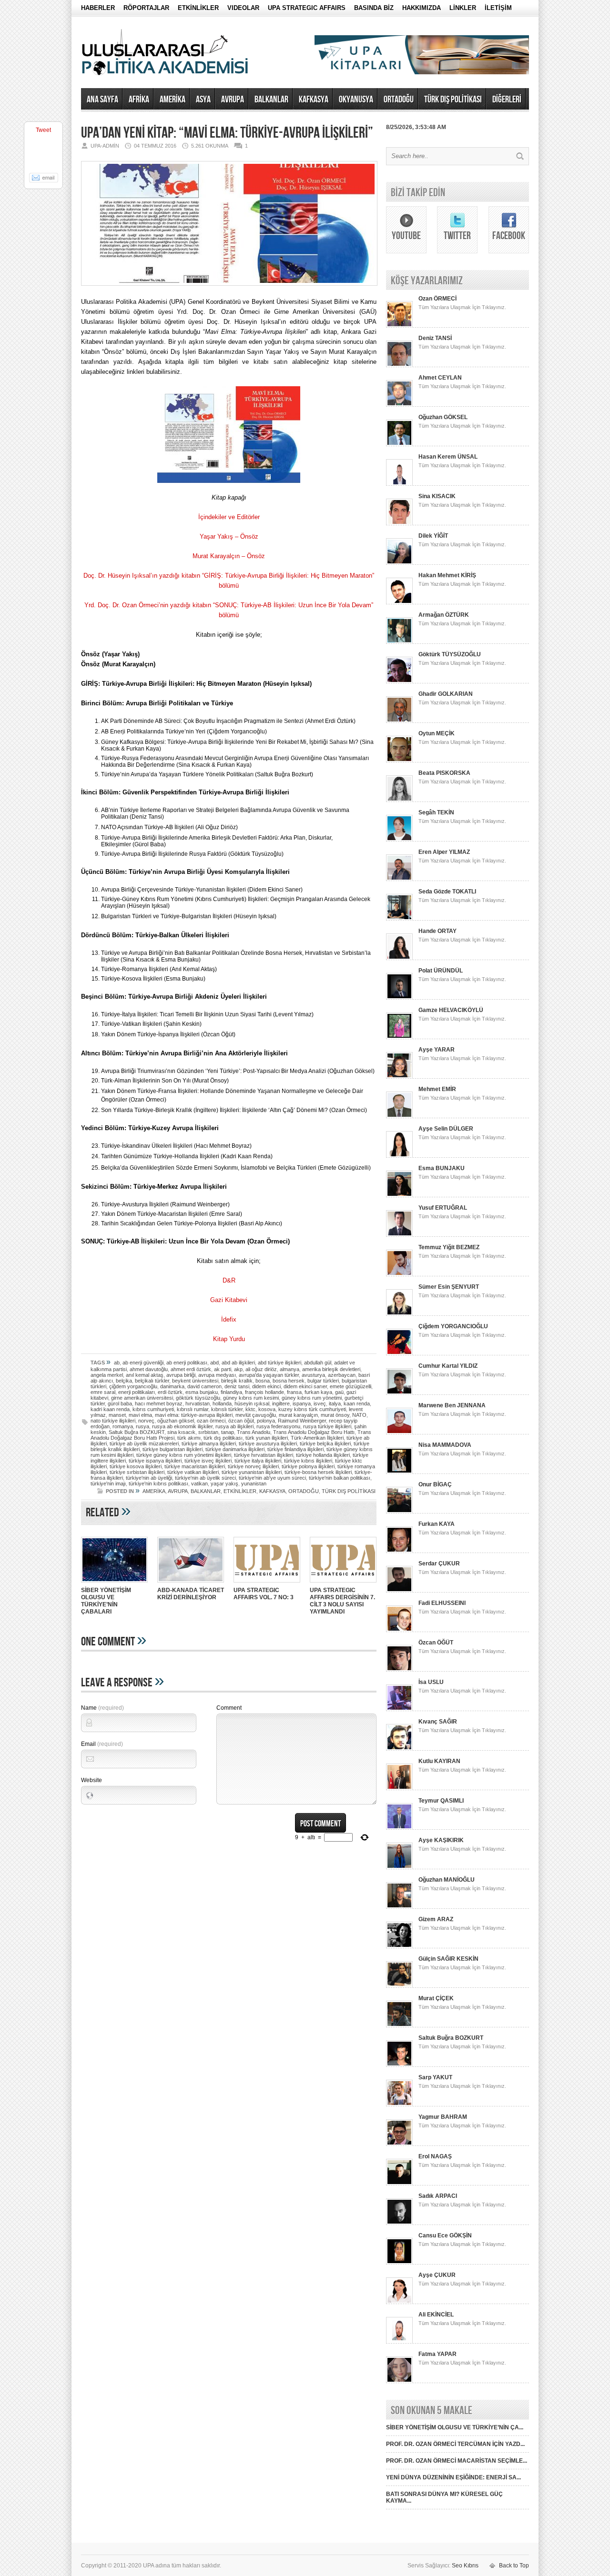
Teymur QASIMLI (441, 1801)
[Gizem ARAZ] (399, 1946)
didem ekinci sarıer (305, 1386)
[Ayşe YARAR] (399, 1077)
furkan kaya (318, 1392)
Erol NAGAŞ (435, 2156)
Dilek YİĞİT (433, 536)
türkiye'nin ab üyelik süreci (205, 1478)
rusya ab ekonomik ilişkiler (182, 1426)
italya (335, 1403)
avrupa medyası (217, 1375)
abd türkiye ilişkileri (280, 1363)
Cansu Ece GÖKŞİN (445, 2235)
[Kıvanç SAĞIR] (399, 1749)
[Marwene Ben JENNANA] (399, 1433)
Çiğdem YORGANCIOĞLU (453, 1326)
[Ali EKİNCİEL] (399, 2342)
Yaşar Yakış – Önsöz (229, 536)
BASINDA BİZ (374, 8)
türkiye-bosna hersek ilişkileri (318, 1472)
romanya (123, 1426)
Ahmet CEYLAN (440, 378)
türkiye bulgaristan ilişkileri (173, 1449)
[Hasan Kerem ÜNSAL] (399, 484)
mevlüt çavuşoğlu (256, 1415)
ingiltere (281, 1403)
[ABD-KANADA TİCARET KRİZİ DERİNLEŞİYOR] (191, 1584)
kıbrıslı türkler (227, 1409)
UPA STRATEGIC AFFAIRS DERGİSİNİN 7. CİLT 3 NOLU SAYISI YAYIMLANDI (342, 1601)
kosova (267, 1409)
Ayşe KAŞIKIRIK (441, 1840)
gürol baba (120, 1403)
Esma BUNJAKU (442, 1168)
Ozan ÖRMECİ (437, 299)
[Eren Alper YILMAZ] (399, 879)
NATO (359, 1415)
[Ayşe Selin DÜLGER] (399, 1156)
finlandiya (231, 1392)
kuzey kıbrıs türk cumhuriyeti (312, 1409)
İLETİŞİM (498, 8)
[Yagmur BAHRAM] (399, 2144)
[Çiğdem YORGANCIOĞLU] (399, 1353)
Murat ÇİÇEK (436, 1998)
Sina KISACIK (437, 496)
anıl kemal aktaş (145, 1375)
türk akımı (189, 1438)
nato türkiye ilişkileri (113, 1421)
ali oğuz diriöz (261, 1369)
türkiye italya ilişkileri (258, 1461)
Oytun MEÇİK (437, 733)
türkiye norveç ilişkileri (253, 1466)
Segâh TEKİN (436, 812)
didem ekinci (266, 1386)
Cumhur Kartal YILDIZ (448, 1366)
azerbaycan (342, 1375)
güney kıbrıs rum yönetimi (312, 1398)
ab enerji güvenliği (143, 1363)
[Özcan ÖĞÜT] (399, 1670)
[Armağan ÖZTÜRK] (399, 642)
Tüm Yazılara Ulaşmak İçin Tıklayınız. (462, 307)
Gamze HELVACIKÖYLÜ (451, 1010)
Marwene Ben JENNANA (452, 1405)
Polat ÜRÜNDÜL (441, 971)
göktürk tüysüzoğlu (198, 1398)
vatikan (199, 1483)
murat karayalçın (298, 1415)
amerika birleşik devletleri (331, 1369)
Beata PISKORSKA (444, 773)
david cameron (204, 1386)
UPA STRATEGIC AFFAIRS (307, 8)
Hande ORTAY (437, 931)
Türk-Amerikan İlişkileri (317, 1438)
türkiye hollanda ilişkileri (323, 1455)
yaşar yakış (224, 1483)
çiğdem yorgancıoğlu (133, 1386)
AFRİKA (139, 100)
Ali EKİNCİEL (436, 2315)
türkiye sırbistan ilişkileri (137, 1472)
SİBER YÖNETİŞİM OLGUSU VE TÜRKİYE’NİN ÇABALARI (106, 1601)
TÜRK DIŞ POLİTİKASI (453, 100)
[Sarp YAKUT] (399, 2105)
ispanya (302, 1403)
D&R (229, 1280)
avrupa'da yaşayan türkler (269, 1375)
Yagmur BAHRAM (443, 2117)
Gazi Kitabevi (229, 1300)
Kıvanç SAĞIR (438, 1722)
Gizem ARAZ (436, 1919)
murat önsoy (335, 1415)
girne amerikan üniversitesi (142, 1398)
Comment (229, 1708)
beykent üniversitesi (195, 1381)
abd (214, 1363)
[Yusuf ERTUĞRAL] (399, 1235)
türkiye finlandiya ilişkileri (295, 1449)
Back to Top (514, 2566)
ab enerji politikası (187, 1363)
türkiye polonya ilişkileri (308, 1466)
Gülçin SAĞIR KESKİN (448, 1959)
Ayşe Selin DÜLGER (446, 1129)
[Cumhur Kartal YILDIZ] (399, 1393)
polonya (266, 1421)
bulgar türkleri (323, 1381)
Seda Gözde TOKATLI (447, 892)
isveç (320, 1403)
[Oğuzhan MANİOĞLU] (399, 1907)
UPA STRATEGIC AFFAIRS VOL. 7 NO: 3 (264, 1594)
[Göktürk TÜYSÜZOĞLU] (399, 682)
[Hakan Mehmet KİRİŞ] (399, 602)
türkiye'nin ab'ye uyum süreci (272, 1478)
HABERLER (98, 8)
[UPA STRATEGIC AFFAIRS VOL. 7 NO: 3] (267, 1584)
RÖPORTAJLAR (146, 8)
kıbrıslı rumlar (193, 1409)
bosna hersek (289, 1381)
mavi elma (140, 1415)
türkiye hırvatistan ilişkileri (264, 1455)
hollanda (222, 1403)
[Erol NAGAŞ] (399, 2184)
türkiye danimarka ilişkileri (235, 1449)
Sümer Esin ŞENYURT (449, 1287)
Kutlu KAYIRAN (439, 1761)
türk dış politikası (223, 1438)
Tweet (43, 130)
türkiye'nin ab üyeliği (149, 1478)
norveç (146, 1421)
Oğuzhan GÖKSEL (443, 417)
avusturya (313, 1375)
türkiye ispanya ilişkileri (155, 1461)
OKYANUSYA (356, 100)
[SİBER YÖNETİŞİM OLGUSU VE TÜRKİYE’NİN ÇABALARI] (114, 1584)
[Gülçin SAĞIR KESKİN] (399, 1986)
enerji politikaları (137, 1392)
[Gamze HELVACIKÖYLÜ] (399, 1037)
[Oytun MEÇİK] (399, 761)
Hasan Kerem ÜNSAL (448, 457)
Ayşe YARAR (437, 1050)
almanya (290, 1369)
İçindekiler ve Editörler (229, 517)
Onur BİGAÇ (435, 1484)
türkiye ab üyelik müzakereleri (144, 1443)
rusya (142, 1426)
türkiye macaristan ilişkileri (195, 1466)
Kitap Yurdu (229, 1339)
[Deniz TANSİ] (399, 365)
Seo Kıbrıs (465, 2566)
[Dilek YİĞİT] (399, 563)
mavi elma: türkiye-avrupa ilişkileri (194, 1415)
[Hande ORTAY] (399, 958)
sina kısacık (181, 1432)
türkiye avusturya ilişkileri (268, 1443)
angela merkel (107, 1375)
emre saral (103, 1392)
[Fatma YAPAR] (399, 2381)
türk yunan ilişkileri (267, 1438)
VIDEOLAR (243, 8)
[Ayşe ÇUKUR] (399, 2302)
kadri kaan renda (110, 1409)
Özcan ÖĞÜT (436, 1643)
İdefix (229, 1319)
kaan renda (357, 1403)
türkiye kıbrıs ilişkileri (308, 1461)
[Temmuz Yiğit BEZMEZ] (399, 1274)
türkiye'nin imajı (108, 1483)
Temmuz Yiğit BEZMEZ (449, 1247)
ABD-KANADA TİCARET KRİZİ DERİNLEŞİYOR (191, 1594)
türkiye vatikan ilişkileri (193, 1472)
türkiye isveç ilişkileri (208, 1461)
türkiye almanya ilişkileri (209, 1443)
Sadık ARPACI (438, 2196)
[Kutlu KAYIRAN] (399, 1788)
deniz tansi (237, 1386)
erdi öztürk (170, 1392)
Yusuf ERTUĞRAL (443, 1208)
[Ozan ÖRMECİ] (399, 326)
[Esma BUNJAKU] (399, 1195)
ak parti (223, 1369)
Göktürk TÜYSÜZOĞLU (450, 654)
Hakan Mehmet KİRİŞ (447, 575)
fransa (294, 1392)
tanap (228, 1432)
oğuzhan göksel (176, 1421)
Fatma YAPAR (437, 2354)
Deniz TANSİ (435, 338)
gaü (339, 1392)
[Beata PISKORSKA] (399, 800)
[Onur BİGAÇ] (399, 1512)
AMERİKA (173, 100)
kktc (250, 1409)
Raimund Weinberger (302, 1421)
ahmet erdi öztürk (191, 1369)
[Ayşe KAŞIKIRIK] (399, 1867)
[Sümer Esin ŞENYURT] (399, 1314)
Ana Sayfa (102, 100)
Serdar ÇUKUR (439, 1564)
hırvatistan (198, 1403)
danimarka (172, 1386)
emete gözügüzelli (351, 1386)
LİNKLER (463, 8)
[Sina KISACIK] (399, 523)
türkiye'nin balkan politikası (340, 1478)
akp (238, 1369)
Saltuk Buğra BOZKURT (137, 1432)
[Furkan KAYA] (399, 1551)
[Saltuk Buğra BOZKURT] (399, 2065)
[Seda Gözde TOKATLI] (399, 919)
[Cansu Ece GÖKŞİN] (399, 2263)
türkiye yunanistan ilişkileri (252, 1472)
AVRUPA (233, 100)
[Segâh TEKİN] (399, 840)
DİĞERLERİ (507, 100)
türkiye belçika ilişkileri (325, 1443)
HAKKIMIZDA (422, 8)
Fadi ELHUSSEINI (442, 1603)
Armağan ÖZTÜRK (444, 615)
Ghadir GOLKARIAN (446, 694)
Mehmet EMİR (437, 1089)
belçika (124, 1381)
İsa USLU (431, 1682)
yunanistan (254, 1483)
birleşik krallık (237, 1381)
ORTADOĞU (399, 100)
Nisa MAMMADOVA (445, 1445)
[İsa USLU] (399, 1709)
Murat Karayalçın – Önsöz (229, 556)
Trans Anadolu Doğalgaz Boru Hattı (314, 1432)
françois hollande (264, 1392)
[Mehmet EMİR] (399, 1116)
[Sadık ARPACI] (399, 2223)
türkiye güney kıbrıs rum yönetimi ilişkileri (184, 1455)
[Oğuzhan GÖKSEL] (399, 444)
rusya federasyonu (278, 1426)
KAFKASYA (314, 100)
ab (117, 1363)
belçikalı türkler (152, 1381)
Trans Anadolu (254, 1432)
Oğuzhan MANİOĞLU (447, 1880)
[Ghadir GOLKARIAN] (399, 721)
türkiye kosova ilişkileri (136, 1466)
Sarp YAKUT (435, 2077)
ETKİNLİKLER (198, 8)
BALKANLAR (271, 100)
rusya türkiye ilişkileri (327, 1426)
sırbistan (208, 1432)
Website (91, 1780)
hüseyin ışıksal (252, 1403)
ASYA (203, 100)
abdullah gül (318, 1363)
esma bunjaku (202, 1392)
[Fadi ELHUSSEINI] (399, 1630)
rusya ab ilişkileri (234, 1426)
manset (117, 1415)
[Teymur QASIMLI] (399, 1828)
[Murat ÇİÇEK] (399, 2025)
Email (102, 1744)
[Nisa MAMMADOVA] (399, 1472)
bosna (263, 1381)
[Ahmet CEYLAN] (399, 405)
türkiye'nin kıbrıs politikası (158, 1483)
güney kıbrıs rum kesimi (251, 1398)
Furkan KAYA (437, 1524)
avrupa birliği (181, 1375)
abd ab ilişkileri (238, 1363)
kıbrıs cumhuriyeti (153, 1409)
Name (102, 1708)
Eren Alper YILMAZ (444, 852)
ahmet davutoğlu (149, 1369)
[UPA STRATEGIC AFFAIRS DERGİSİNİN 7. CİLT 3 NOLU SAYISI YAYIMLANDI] (343, 1584)
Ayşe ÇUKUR (437, 2275)
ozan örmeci (211, 1421)
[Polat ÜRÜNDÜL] (399, 998)
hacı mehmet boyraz (159, 1403)
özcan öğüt (241, 1421)
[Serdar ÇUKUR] (399, 1591)
